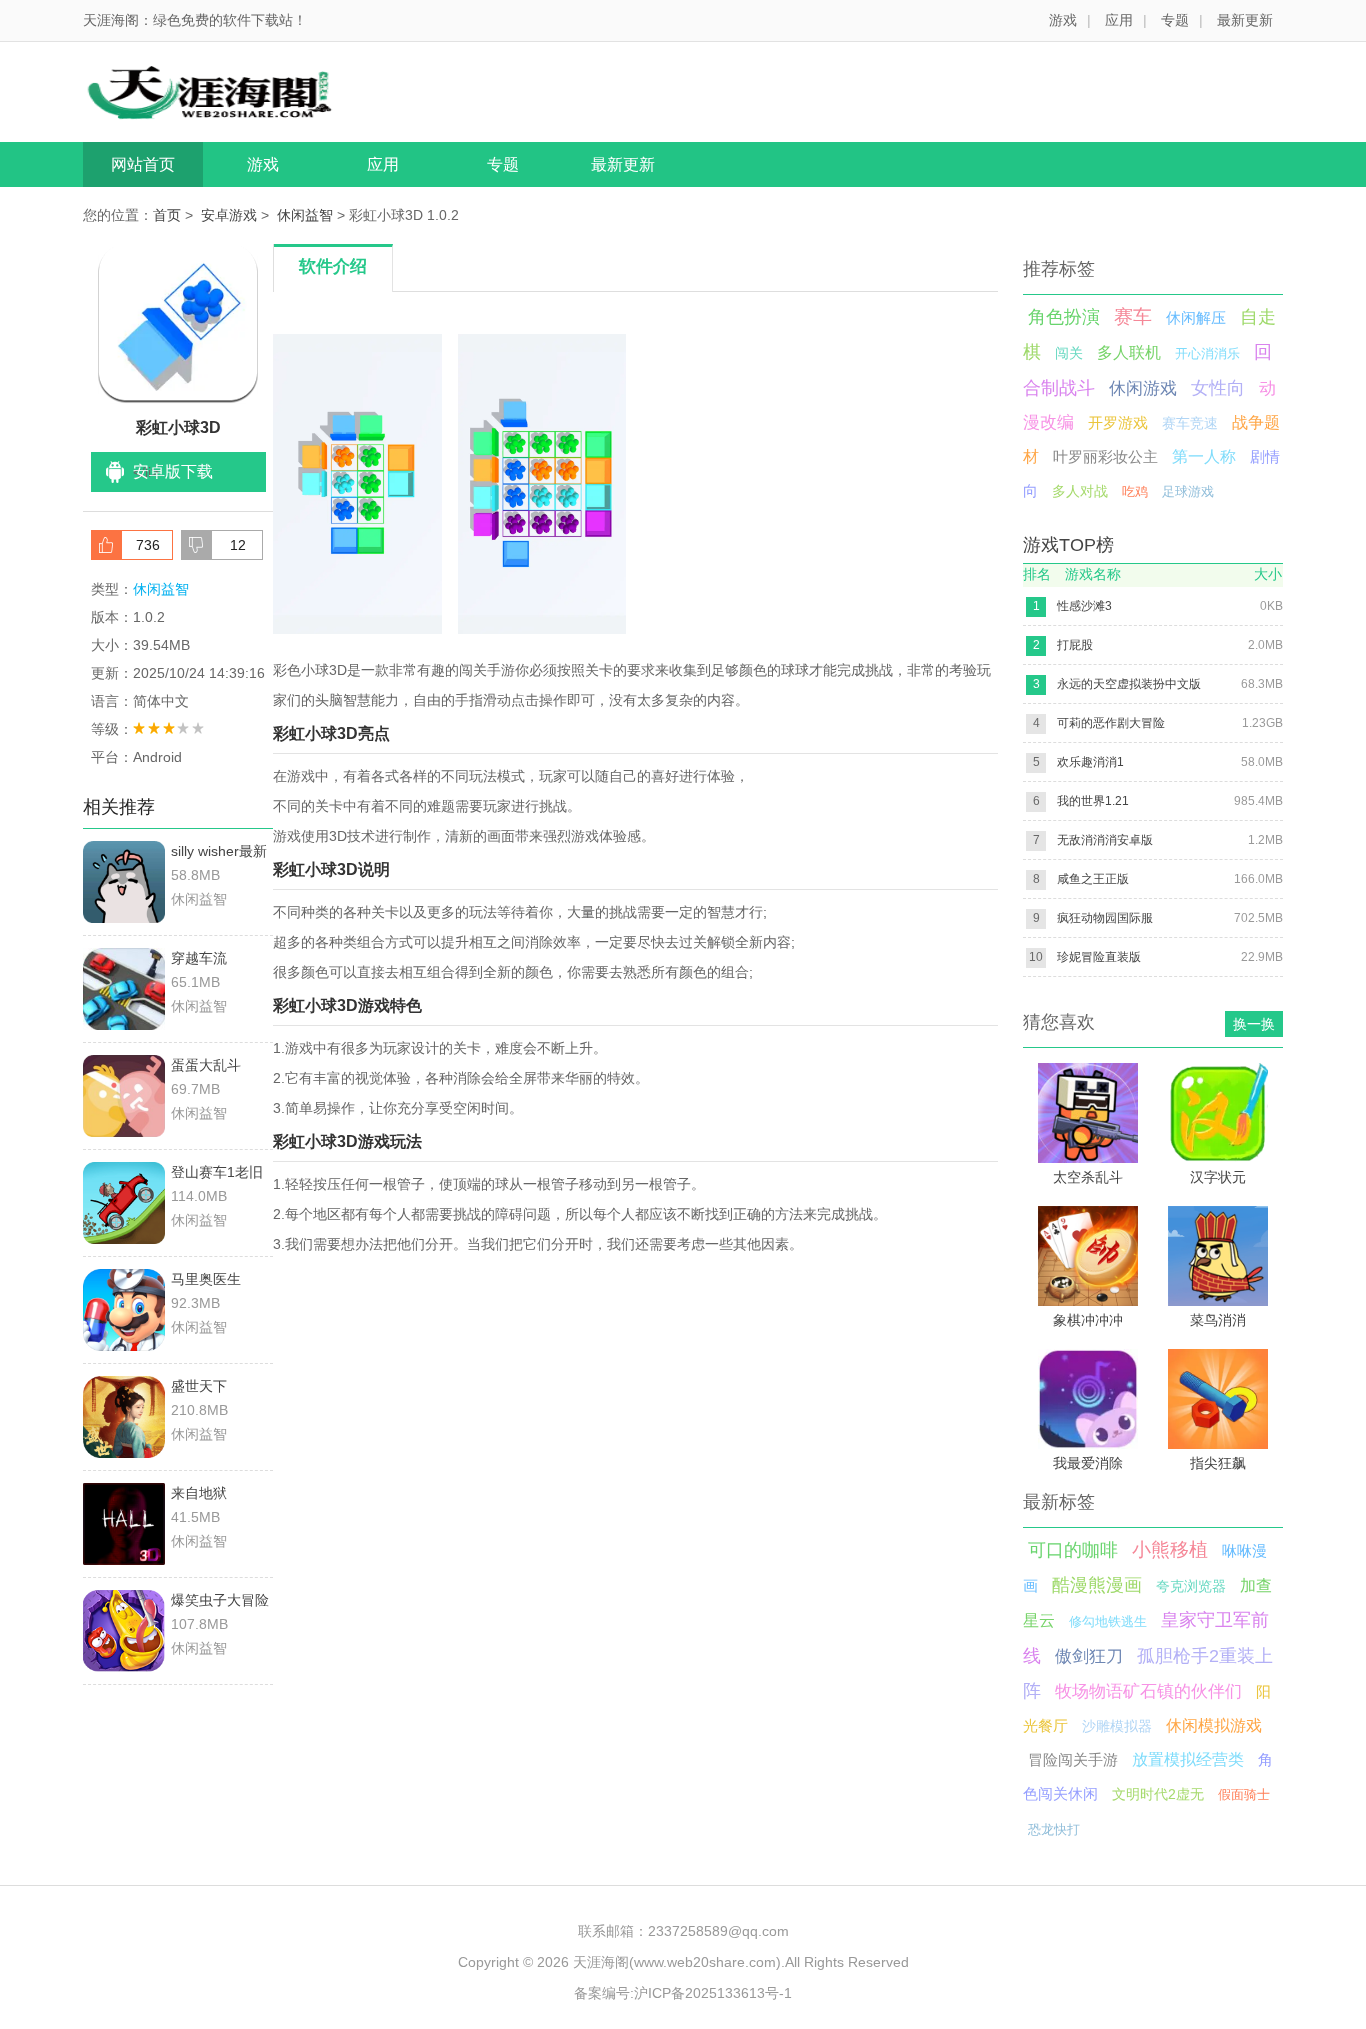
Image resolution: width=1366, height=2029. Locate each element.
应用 (1119, 20)
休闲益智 (305, 215)
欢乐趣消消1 (1090, 762)
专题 (1175, 20)
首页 (167, 215)
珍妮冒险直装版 (1099, 957)
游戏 (1063, 20)
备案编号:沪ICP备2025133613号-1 (683, 1993)
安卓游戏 (229, 215)
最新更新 (1245, 20)
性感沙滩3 (1084, 606)
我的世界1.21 (1093, 801)
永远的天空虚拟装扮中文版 (1129, 684)
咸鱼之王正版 (1093, 879)
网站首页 (143, 164)
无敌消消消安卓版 (1105, 840)
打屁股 (1075, 645)
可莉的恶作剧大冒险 (1111, 723)
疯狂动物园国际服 (1105, 918)
